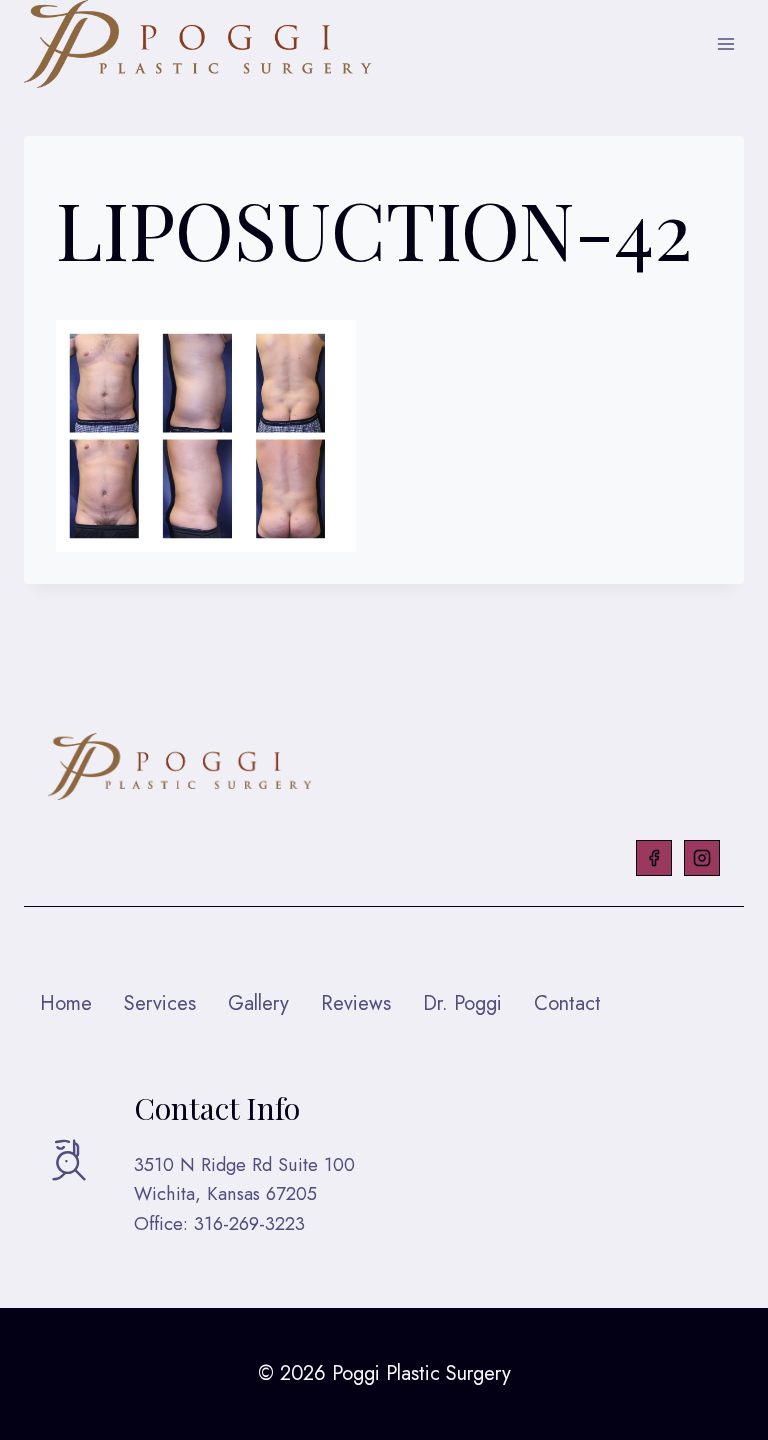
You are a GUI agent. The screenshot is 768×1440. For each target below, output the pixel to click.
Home (66, 1003)
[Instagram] (702, 858)
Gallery (258, 1003)
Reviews (356, 1003)
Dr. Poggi (462, 1003)
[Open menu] (725, 44)
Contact (567, 1003)
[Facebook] (654, 858)
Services (160, 1003)
